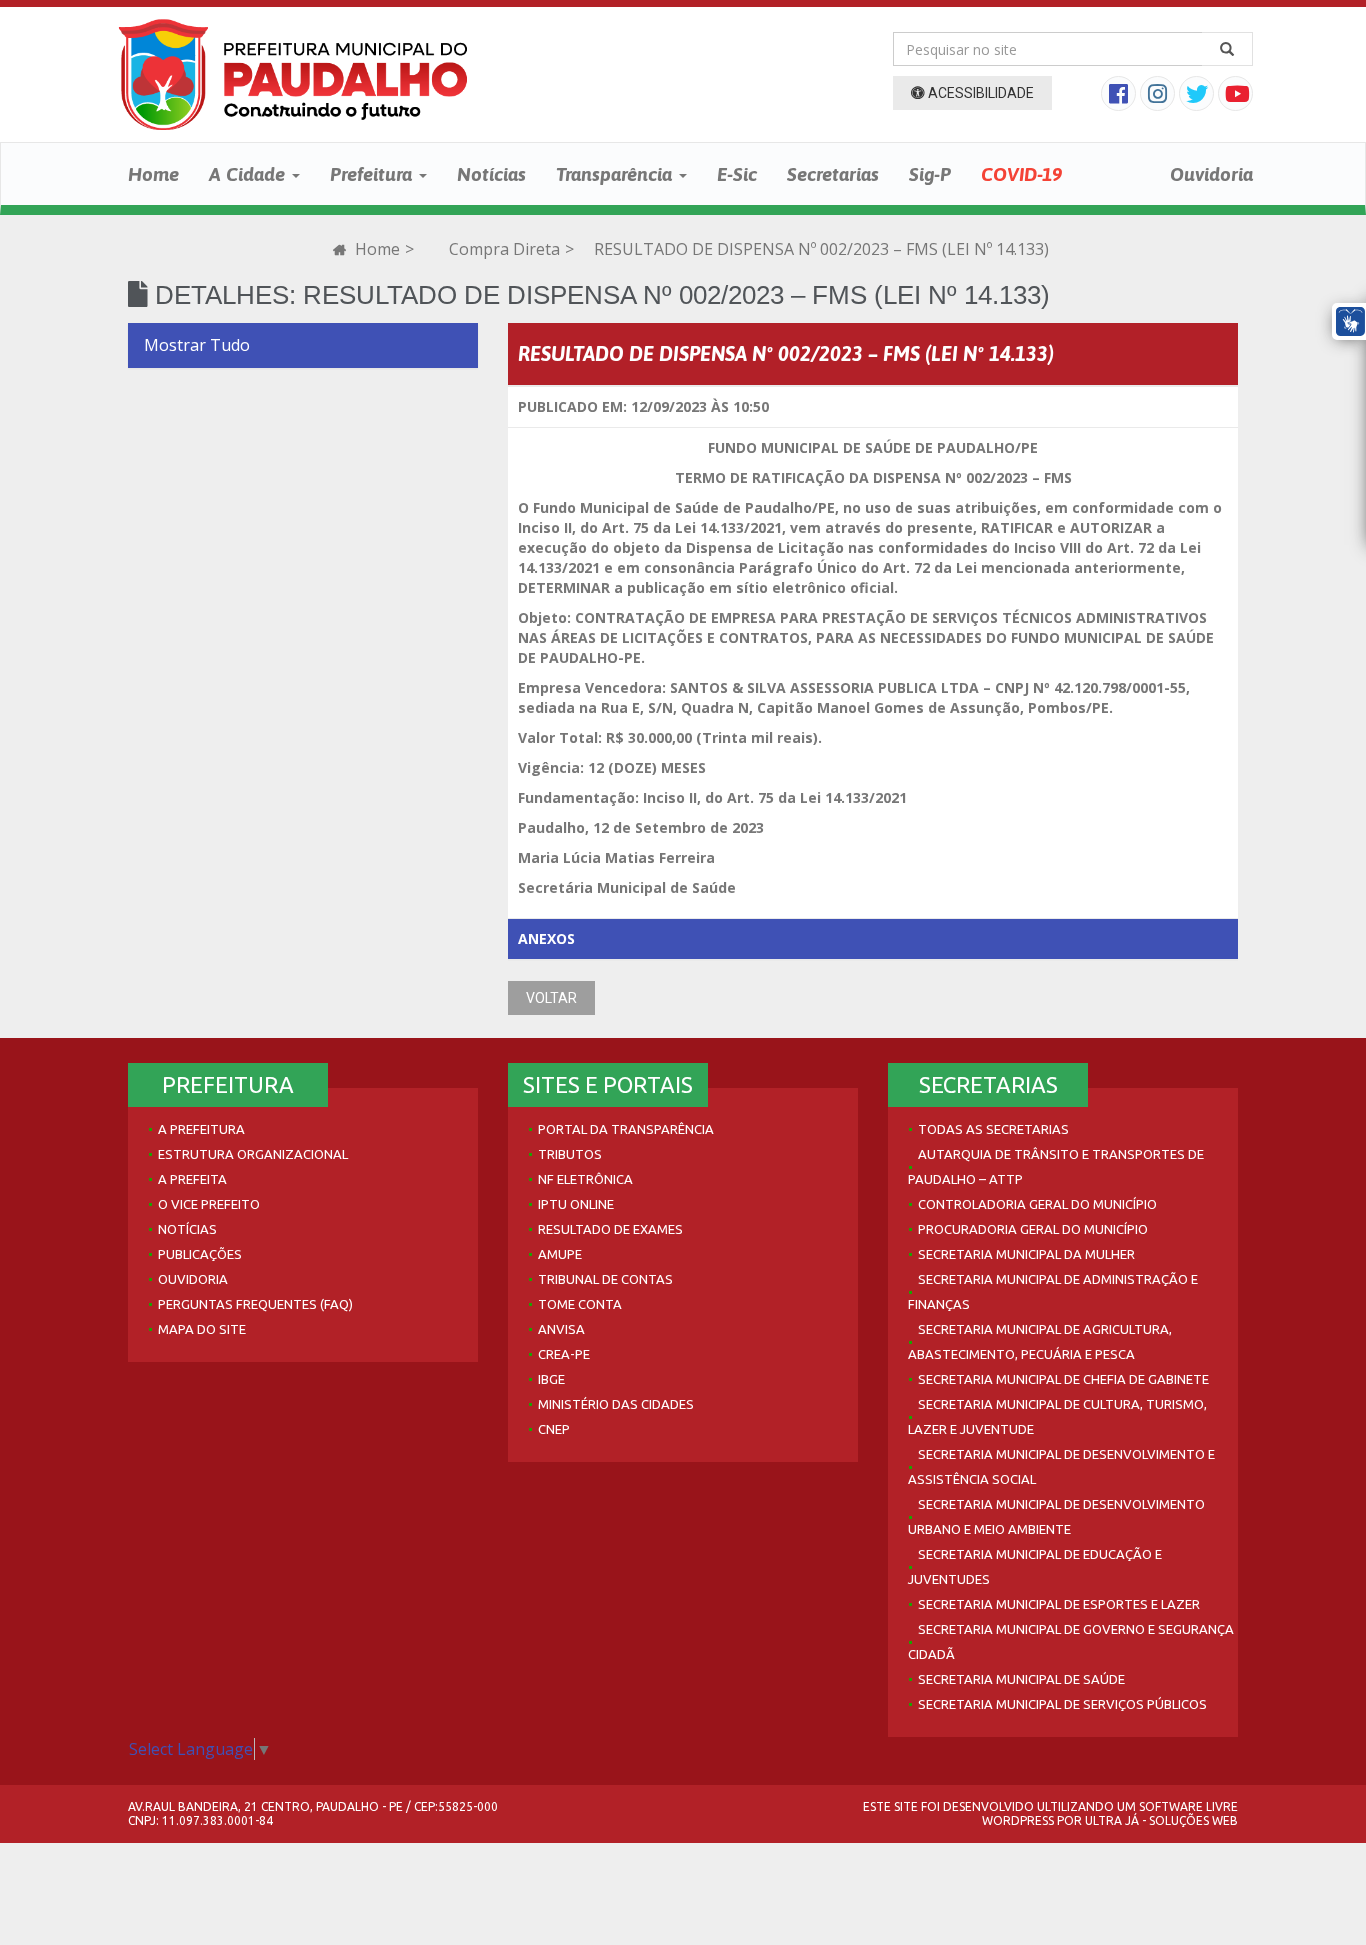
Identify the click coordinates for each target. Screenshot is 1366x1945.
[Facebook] (1120, 96)
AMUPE (560, 1254)
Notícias (491, 174)
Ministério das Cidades (616, 1404)
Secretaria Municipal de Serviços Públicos (1062, 1704)
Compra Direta (504, 249)
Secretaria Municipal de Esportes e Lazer (1059, 1604)
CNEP (554, 1429)
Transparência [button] (616, 174)
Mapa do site (202, 1329)
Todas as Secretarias (993, 1129)
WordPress (1018, 1820)
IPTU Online (576, 1204)
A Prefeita (192, 1179)
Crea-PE (564, 1354)
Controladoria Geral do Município (1037, 1204)
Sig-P (930, 174)
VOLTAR (551, 998)
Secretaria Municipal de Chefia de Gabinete (1063, 1379)
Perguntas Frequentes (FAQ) (255, 1304)
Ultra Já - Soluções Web (1161, 1820)
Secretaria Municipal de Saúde (1021, 1679)
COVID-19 (1021, 174)
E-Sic (737, 174)
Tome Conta (580, 1304)
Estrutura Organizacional (253, 1154)
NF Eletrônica (585, 1179)
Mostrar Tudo (197, 345)
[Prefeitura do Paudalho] (293, 74)
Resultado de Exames (610, 1229)
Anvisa (561, 1329)
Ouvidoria (1211, 174)
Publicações (200, 1254)
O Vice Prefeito (209, 1204)
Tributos (570, 1154)
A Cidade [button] (249, 174)
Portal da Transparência (626, 1129)
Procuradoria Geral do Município (1033, 1229)
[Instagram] (1159, 96)
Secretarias (833, 174)
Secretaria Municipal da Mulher (1026, 1254)
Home (153, 174)
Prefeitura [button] (373, 174)
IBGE (551, 1379)
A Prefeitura (201, 1129)
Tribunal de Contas (605, 1279)
